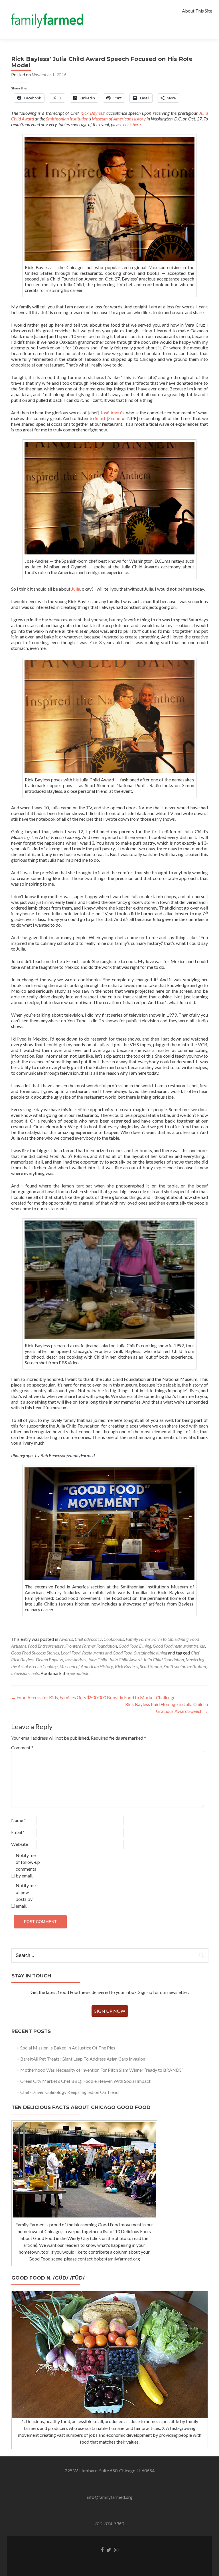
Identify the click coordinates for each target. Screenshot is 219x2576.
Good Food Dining (135, 1646)
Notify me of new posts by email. (26, 1896)
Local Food (71, 1653)
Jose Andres (75, 1659)
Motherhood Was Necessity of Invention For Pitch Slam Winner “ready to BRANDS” (102, 2070)
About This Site (197, 11)
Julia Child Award (125, 1659)
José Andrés (112, 412)
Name (19, 1820)
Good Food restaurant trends (179, 1646)
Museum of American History (119, 119)
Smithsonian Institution (67, 119)
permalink (79, 1673)
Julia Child (98, 1659)
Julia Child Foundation (164, 1659)
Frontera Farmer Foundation (91, 1646)
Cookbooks (114, 1639)
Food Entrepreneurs (46, 1646)
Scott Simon (151, 1666)
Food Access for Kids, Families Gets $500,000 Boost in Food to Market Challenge (93, 1697)
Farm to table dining (170, 1639)
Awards (66, 1639)
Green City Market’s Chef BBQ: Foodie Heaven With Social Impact (85, 2081)
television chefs (25, 1673)
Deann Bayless (49, 1659)
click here (132, 124)
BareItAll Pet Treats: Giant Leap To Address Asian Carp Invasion (83, 2059)
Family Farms (138, 1639)
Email (18, 1832)
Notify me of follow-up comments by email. (28, 1865)
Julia (76, 589)
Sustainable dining (151, 1653)
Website (20, 1844)
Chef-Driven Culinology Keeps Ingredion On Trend (69, 2092)
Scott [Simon (108, 418)
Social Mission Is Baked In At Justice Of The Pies (68, 2048)
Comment (22, 1747)
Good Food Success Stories (35, 1653)
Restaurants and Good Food (107, 1653)
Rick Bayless (92, 113)
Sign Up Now (110, 2011)
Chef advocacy (88, 1639)
